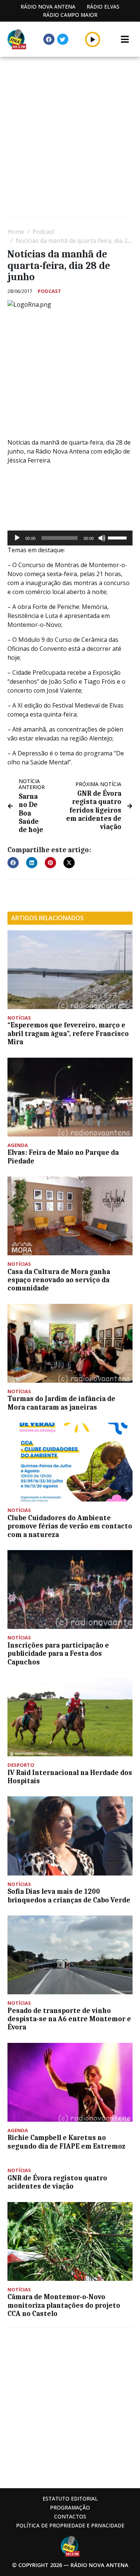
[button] (93, 39)
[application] (70, 538)
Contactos (70, 2516)
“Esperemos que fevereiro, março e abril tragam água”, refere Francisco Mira (68, 1034)
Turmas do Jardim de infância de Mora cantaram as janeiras (61, 1403)
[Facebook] (49, 39)
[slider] (118, 537)
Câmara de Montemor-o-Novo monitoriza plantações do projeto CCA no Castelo (64, 2305)
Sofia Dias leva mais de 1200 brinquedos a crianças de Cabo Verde (69, 1896)
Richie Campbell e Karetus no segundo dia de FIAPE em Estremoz (66, 2142)
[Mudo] (102, 538)
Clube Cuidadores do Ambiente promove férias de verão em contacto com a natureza (70, 1526)
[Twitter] (63, 39)
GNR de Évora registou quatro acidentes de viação (57, 2182)
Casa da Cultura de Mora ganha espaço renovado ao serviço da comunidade (59, 1280)
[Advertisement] (70, 138)
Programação (70, 2507)
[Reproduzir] (17, 538)
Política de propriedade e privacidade (70, 2525)
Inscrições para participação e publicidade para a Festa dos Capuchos (58, 1654)
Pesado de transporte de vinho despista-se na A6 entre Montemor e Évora (69, 2019)
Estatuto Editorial (70, 2498)
